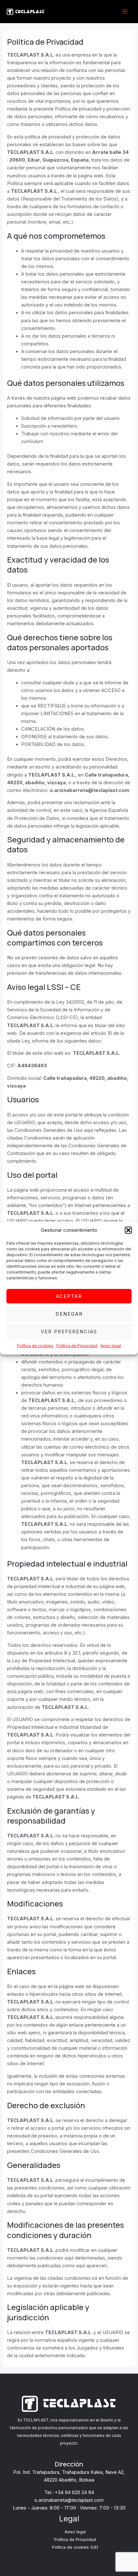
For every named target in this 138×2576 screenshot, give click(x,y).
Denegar (69, 1314)
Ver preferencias (69, 1332)
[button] (128, 1230)
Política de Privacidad (77, 1346)
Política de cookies (35, 1346)
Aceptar (69, 1296)
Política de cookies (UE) (75, 2547)
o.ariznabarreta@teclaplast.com (69, 2500)
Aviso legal (111, 1346)
